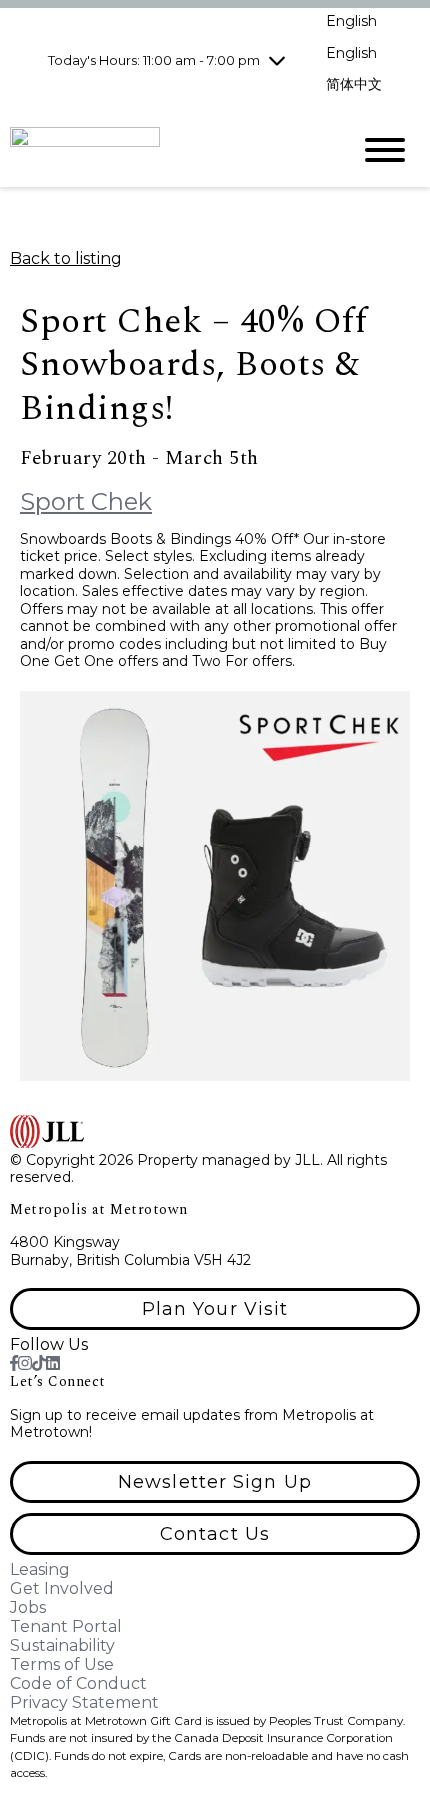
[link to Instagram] (25, 1363)
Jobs (28, 1607)
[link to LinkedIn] (53, 1363)
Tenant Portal (66, 1626)
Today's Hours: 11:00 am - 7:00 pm (154, 60)
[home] (165, 149)
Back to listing (66, 258)
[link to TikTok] (39, 1363)
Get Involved (62, 1588)
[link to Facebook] (14, 1363)
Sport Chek (86, 501)
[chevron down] (277, 60)
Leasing (40, 1569)
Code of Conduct (78, 1683)
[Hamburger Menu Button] (385, 150)
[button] (215, 1309)
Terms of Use (62, 1664)
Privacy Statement (84, 1702)
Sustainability (62, 1645)
